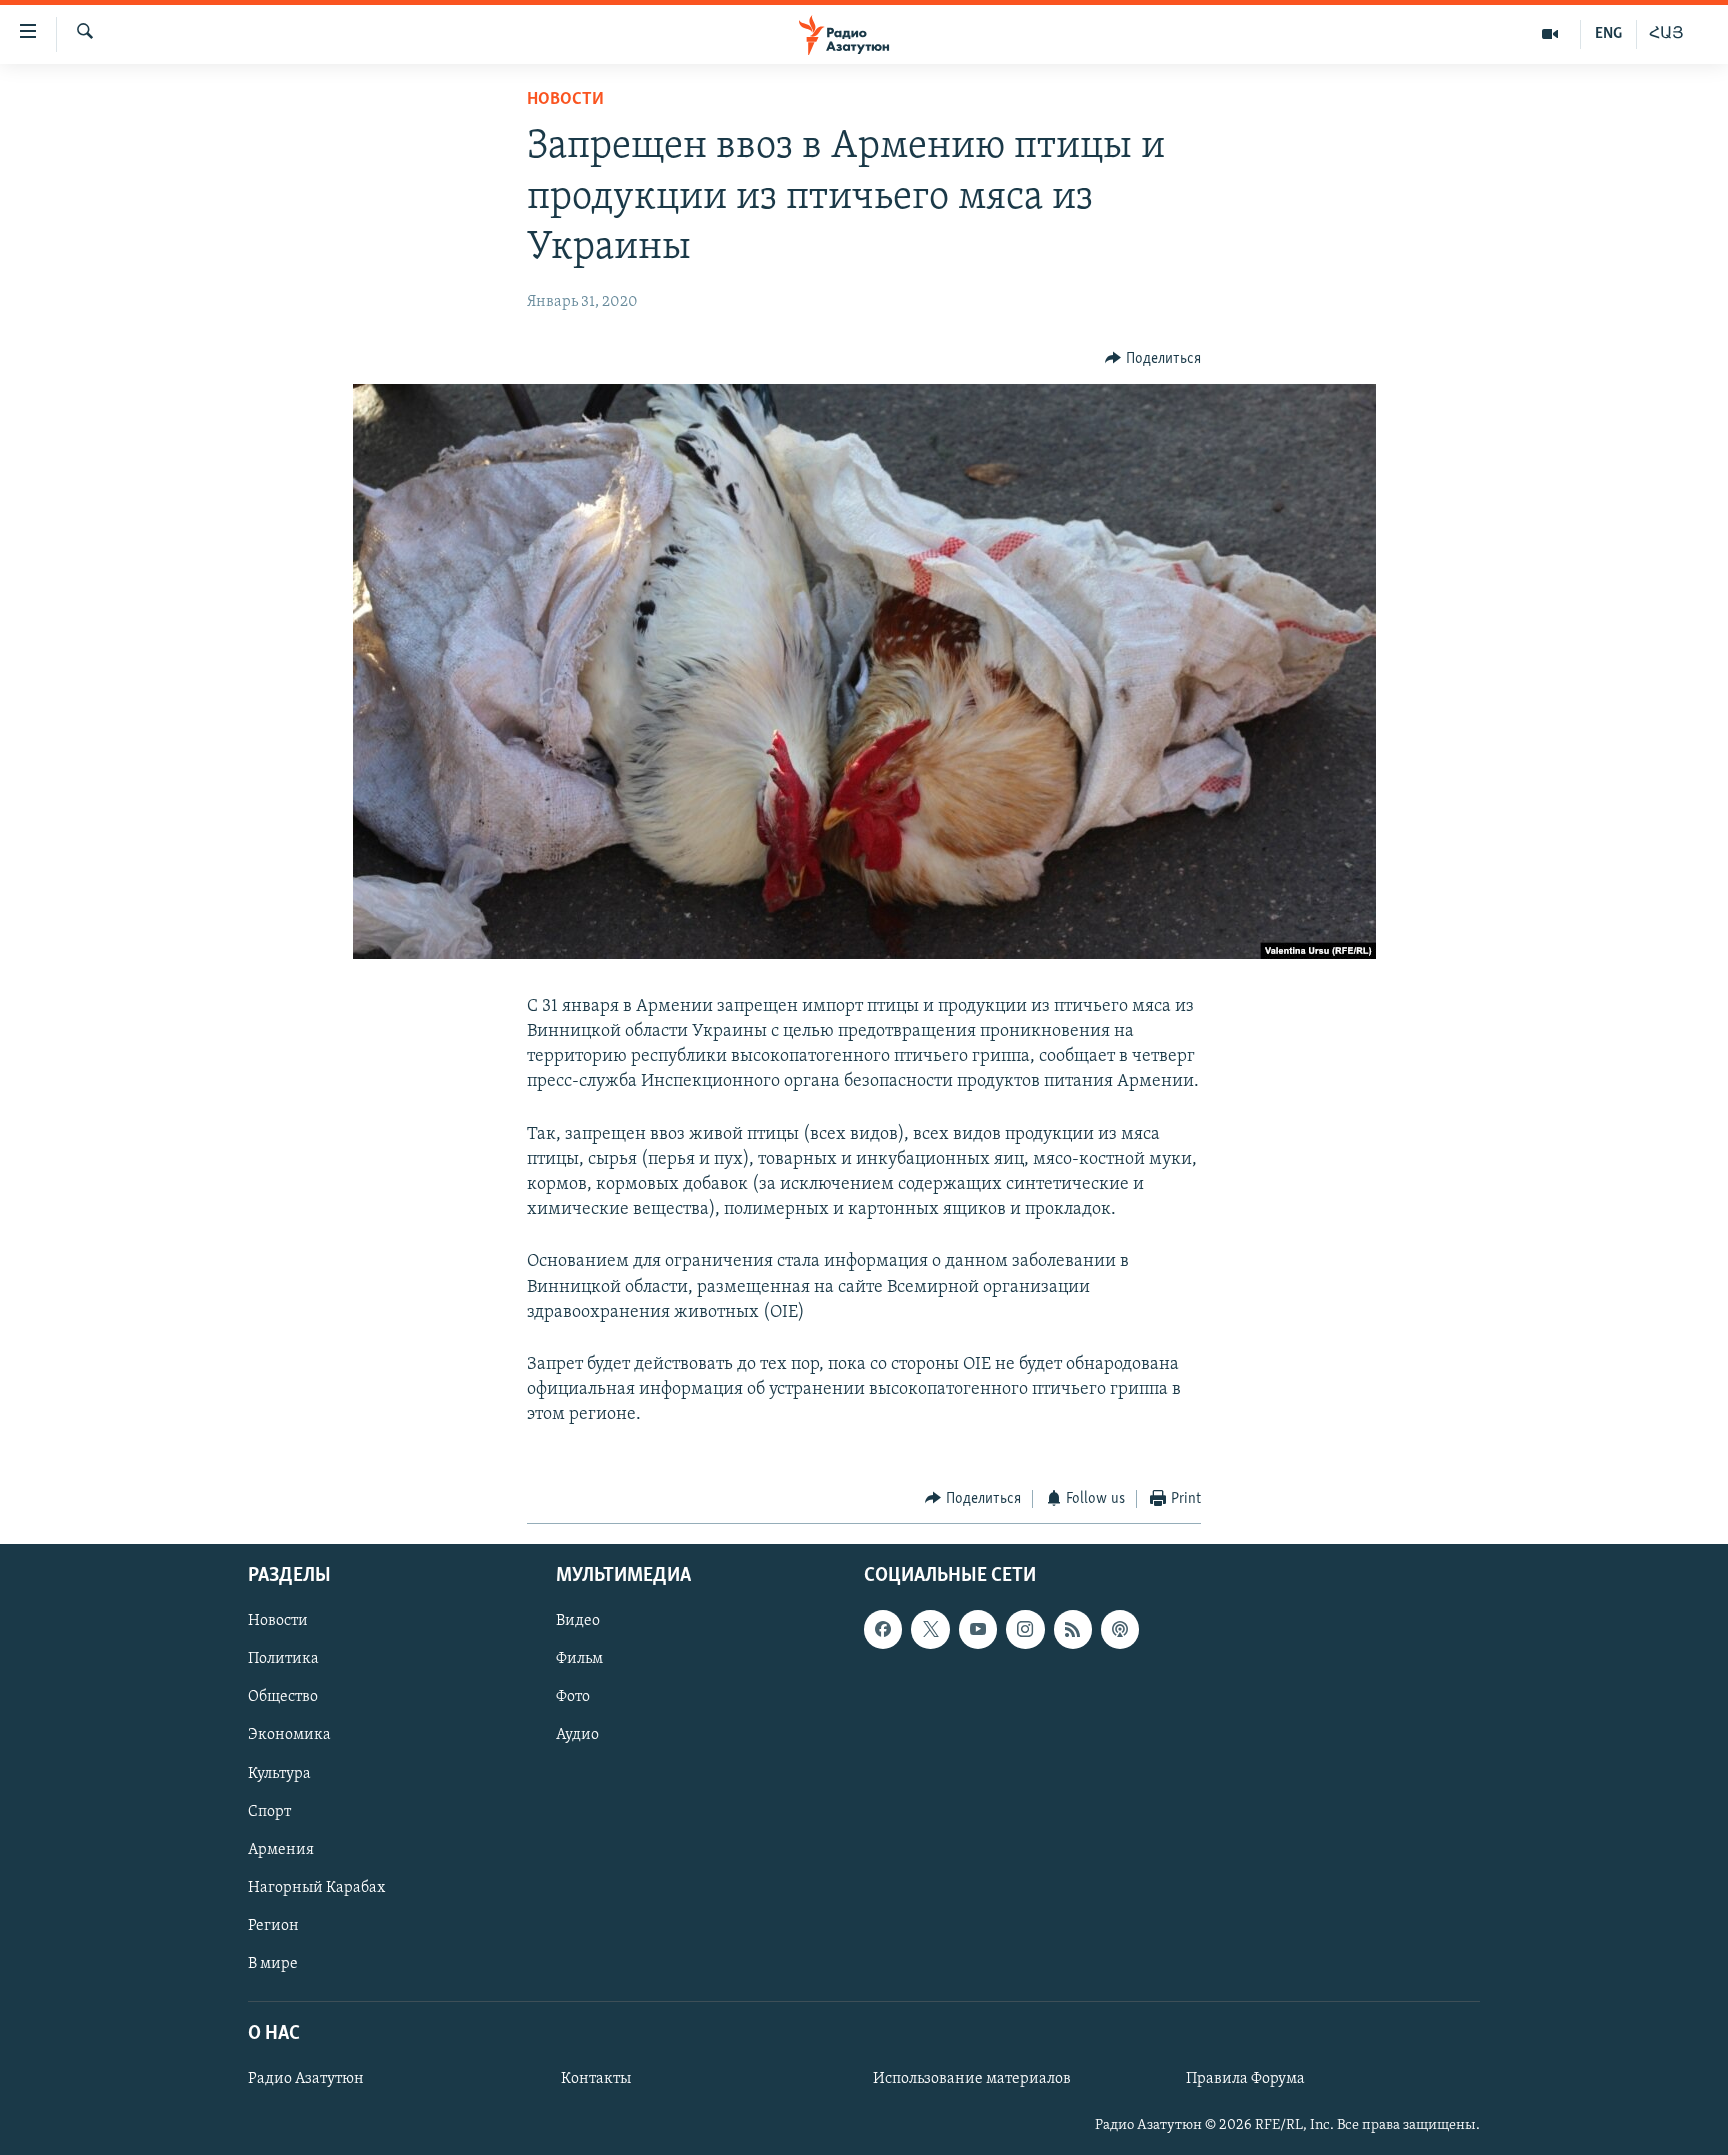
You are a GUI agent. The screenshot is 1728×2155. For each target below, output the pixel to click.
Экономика (289, 1736)
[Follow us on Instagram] (1025, 1629)
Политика (283, 1659)
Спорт (269, 1812)
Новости (565, 100)
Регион (273, 1926)
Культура (279, 1774)
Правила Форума (1245, 2079)
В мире (273, 1964)
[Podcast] (1120, 1629)
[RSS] (1073, 1629)
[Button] (1153, 359)
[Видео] (1550, 34)
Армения (281, 1850)
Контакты (596, 2079)
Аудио (577, 1736)
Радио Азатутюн (306, 2079)
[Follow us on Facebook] (883, 1629)
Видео (578, 1621)
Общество (283, 1697)
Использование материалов (972, 2079)
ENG (1608, 34)
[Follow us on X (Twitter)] (930, 1629)
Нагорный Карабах (316, 1888)
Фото (573, 1697)
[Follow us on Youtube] (978, 1629)
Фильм (579, 1659)
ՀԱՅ (1666, 34)
